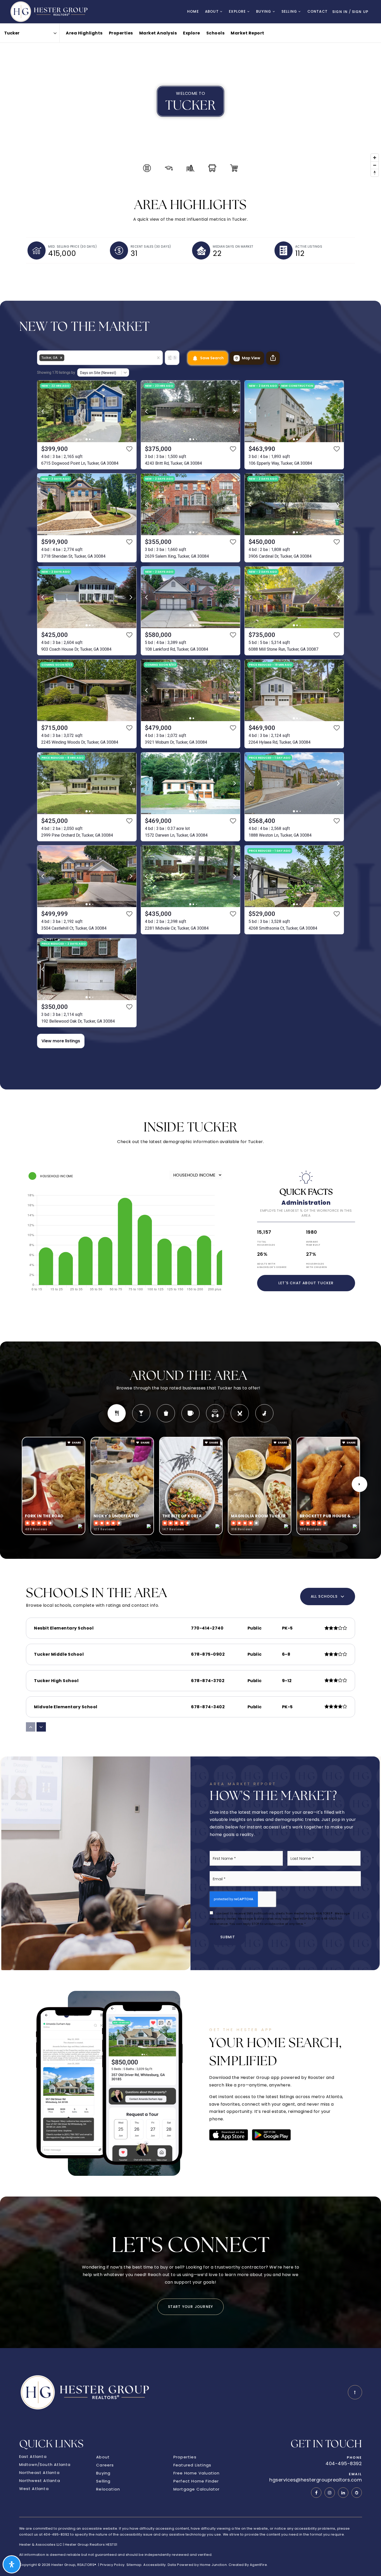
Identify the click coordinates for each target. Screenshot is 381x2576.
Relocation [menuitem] (108, 2489)
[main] (190, 1186)
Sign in (340, 12)
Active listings (309, 246)
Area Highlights (84, 33)
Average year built (313, 1243)
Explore (192, 33)
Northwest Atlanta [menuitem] (40, 2481)
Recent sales (151, 246)
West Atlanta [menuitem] (34, 2489)
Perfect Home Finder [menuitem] (196, 2481)
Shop (166, 1413)
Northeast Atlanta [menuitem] (39, 2473)
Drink (141, 1413)
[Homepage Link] (50, 11)
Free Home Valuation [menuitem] (197, 2473)
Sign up (360, 12)
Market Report (248, 33)
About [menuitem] (213, 12)
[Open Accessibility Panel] (12, 2564)
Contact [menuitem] (317, 12)
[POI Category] (147, 168)
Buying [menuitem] (264, 12)
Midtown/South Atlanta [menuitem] (45, 2464)
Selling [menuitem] (290, 12)
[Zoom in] (375, 158)
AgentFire (259, 2565)
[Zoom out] (375, 165)
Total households (266, 1243)
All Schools (324, 1596)
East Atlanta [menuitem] (33, 2456)
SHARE (76, 1443)
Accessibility (155, 2565)
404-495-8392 (344, 2464)
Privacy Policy (112, 2565)
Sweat (215, 1413)
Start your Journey (191, 2307)
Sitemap (134, 2565)
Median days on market (233, 246)
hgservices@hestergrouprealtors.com (316, 2480)
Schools (216, 33)
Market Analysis (158, 33)
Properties (121, 33)
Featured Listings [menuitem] (192, 2465)
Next (359, 1484)
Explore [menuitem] (238, 12)
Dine (117, 1413)
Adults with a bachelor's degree (272, 1265)
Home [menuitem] (193, 12)
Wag (264, 1413)
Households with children (317, 1265)
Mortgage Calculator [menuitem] (197, 2489)
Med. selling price (72, 246)
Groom (240, 1413)
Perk (190, 1413)
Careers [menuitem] (105, 2465)
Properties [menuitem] (185, 2457)
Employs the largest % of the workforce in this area (306, 1213)
